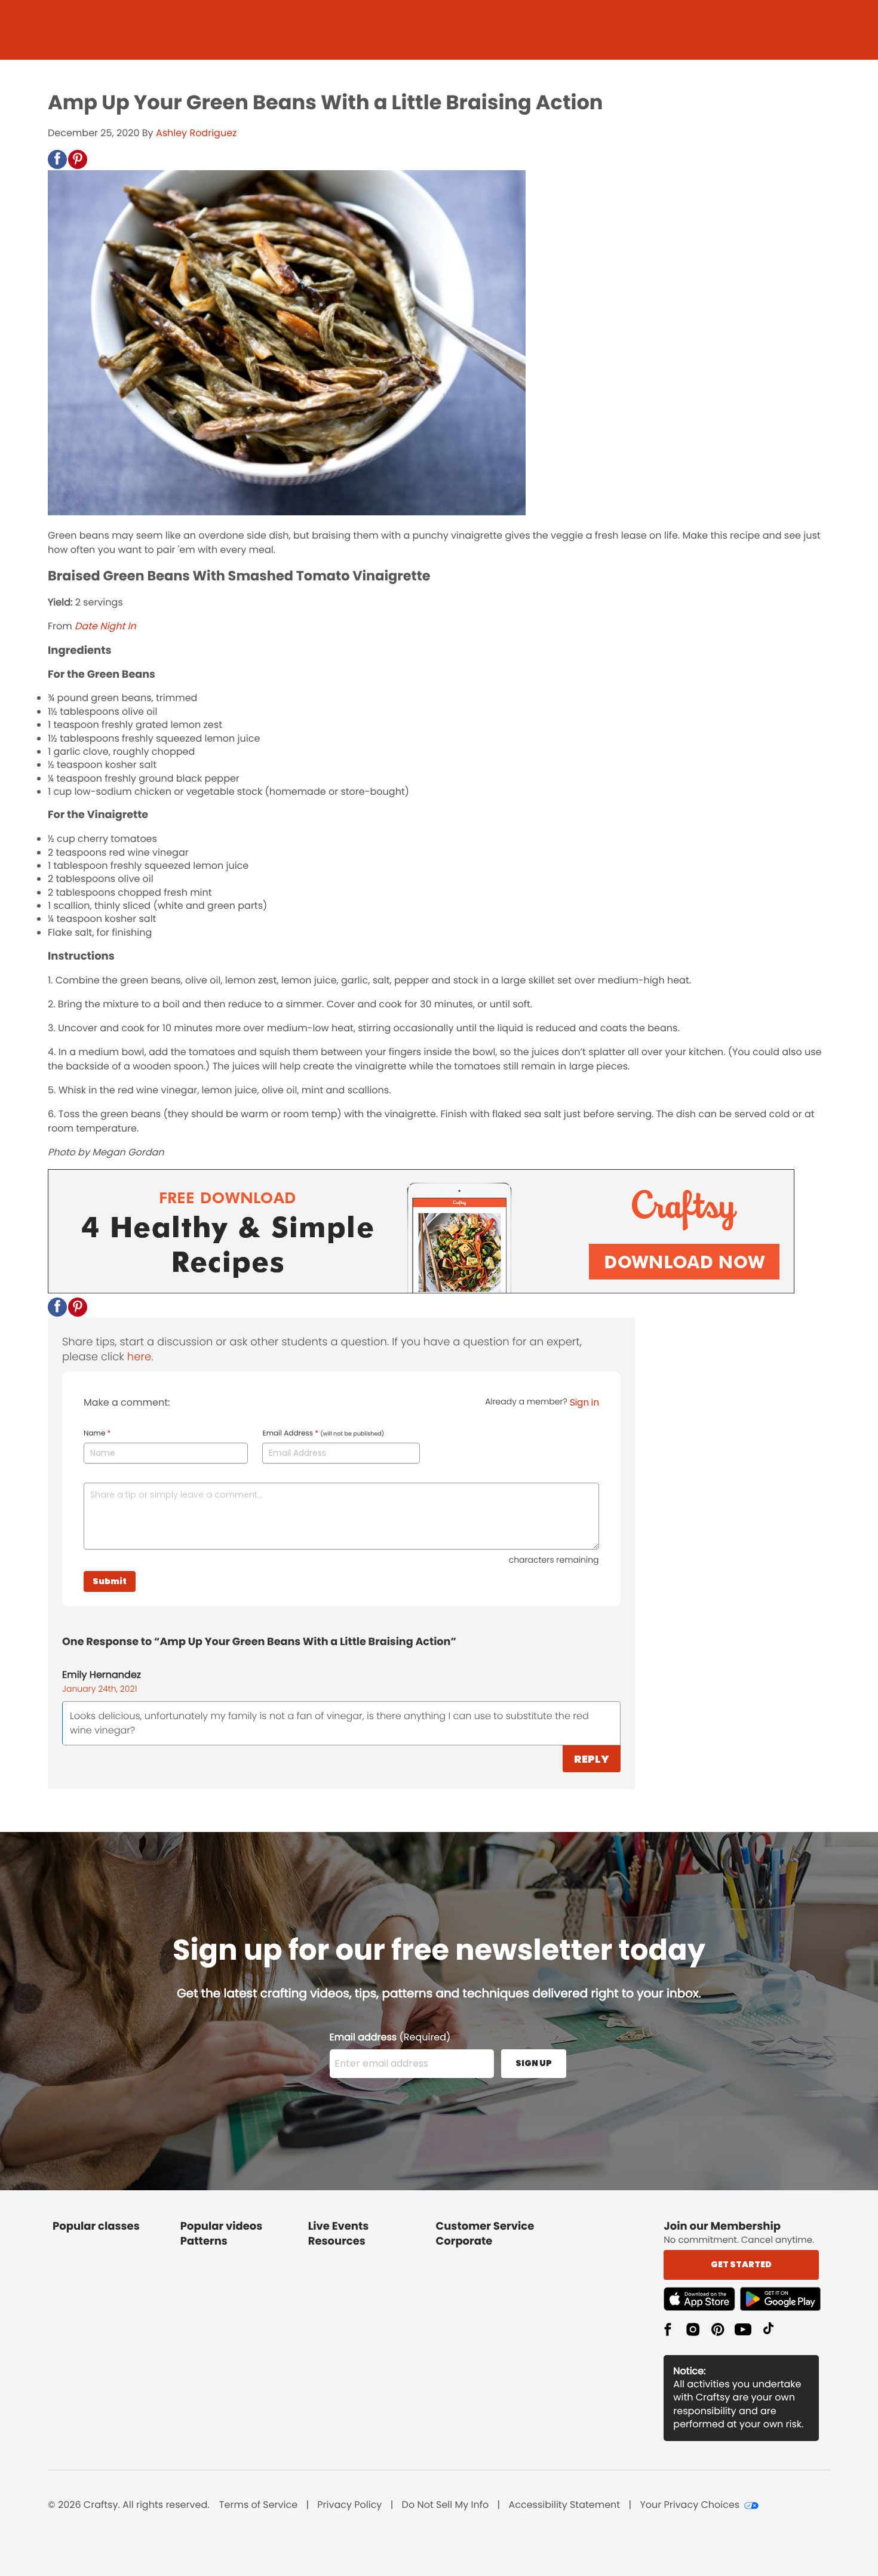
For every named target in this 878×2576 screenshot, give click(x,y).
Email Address (323, 1434)
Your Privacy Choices (690, 2505)
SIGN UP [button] (534, 2063)
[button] (57, 159)
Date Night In (105, 626)
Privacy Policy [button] (349, 2505)
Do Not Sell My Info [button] (446, 2505)
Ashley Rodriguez (196, 133)
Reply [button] (592, 1759)
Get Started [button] (741, 2264)
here (139, 1357)
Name (97, 1434)
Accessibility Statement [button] (564, 2505)
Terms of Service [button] (258, 2505)
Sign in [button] (584, 1402)
